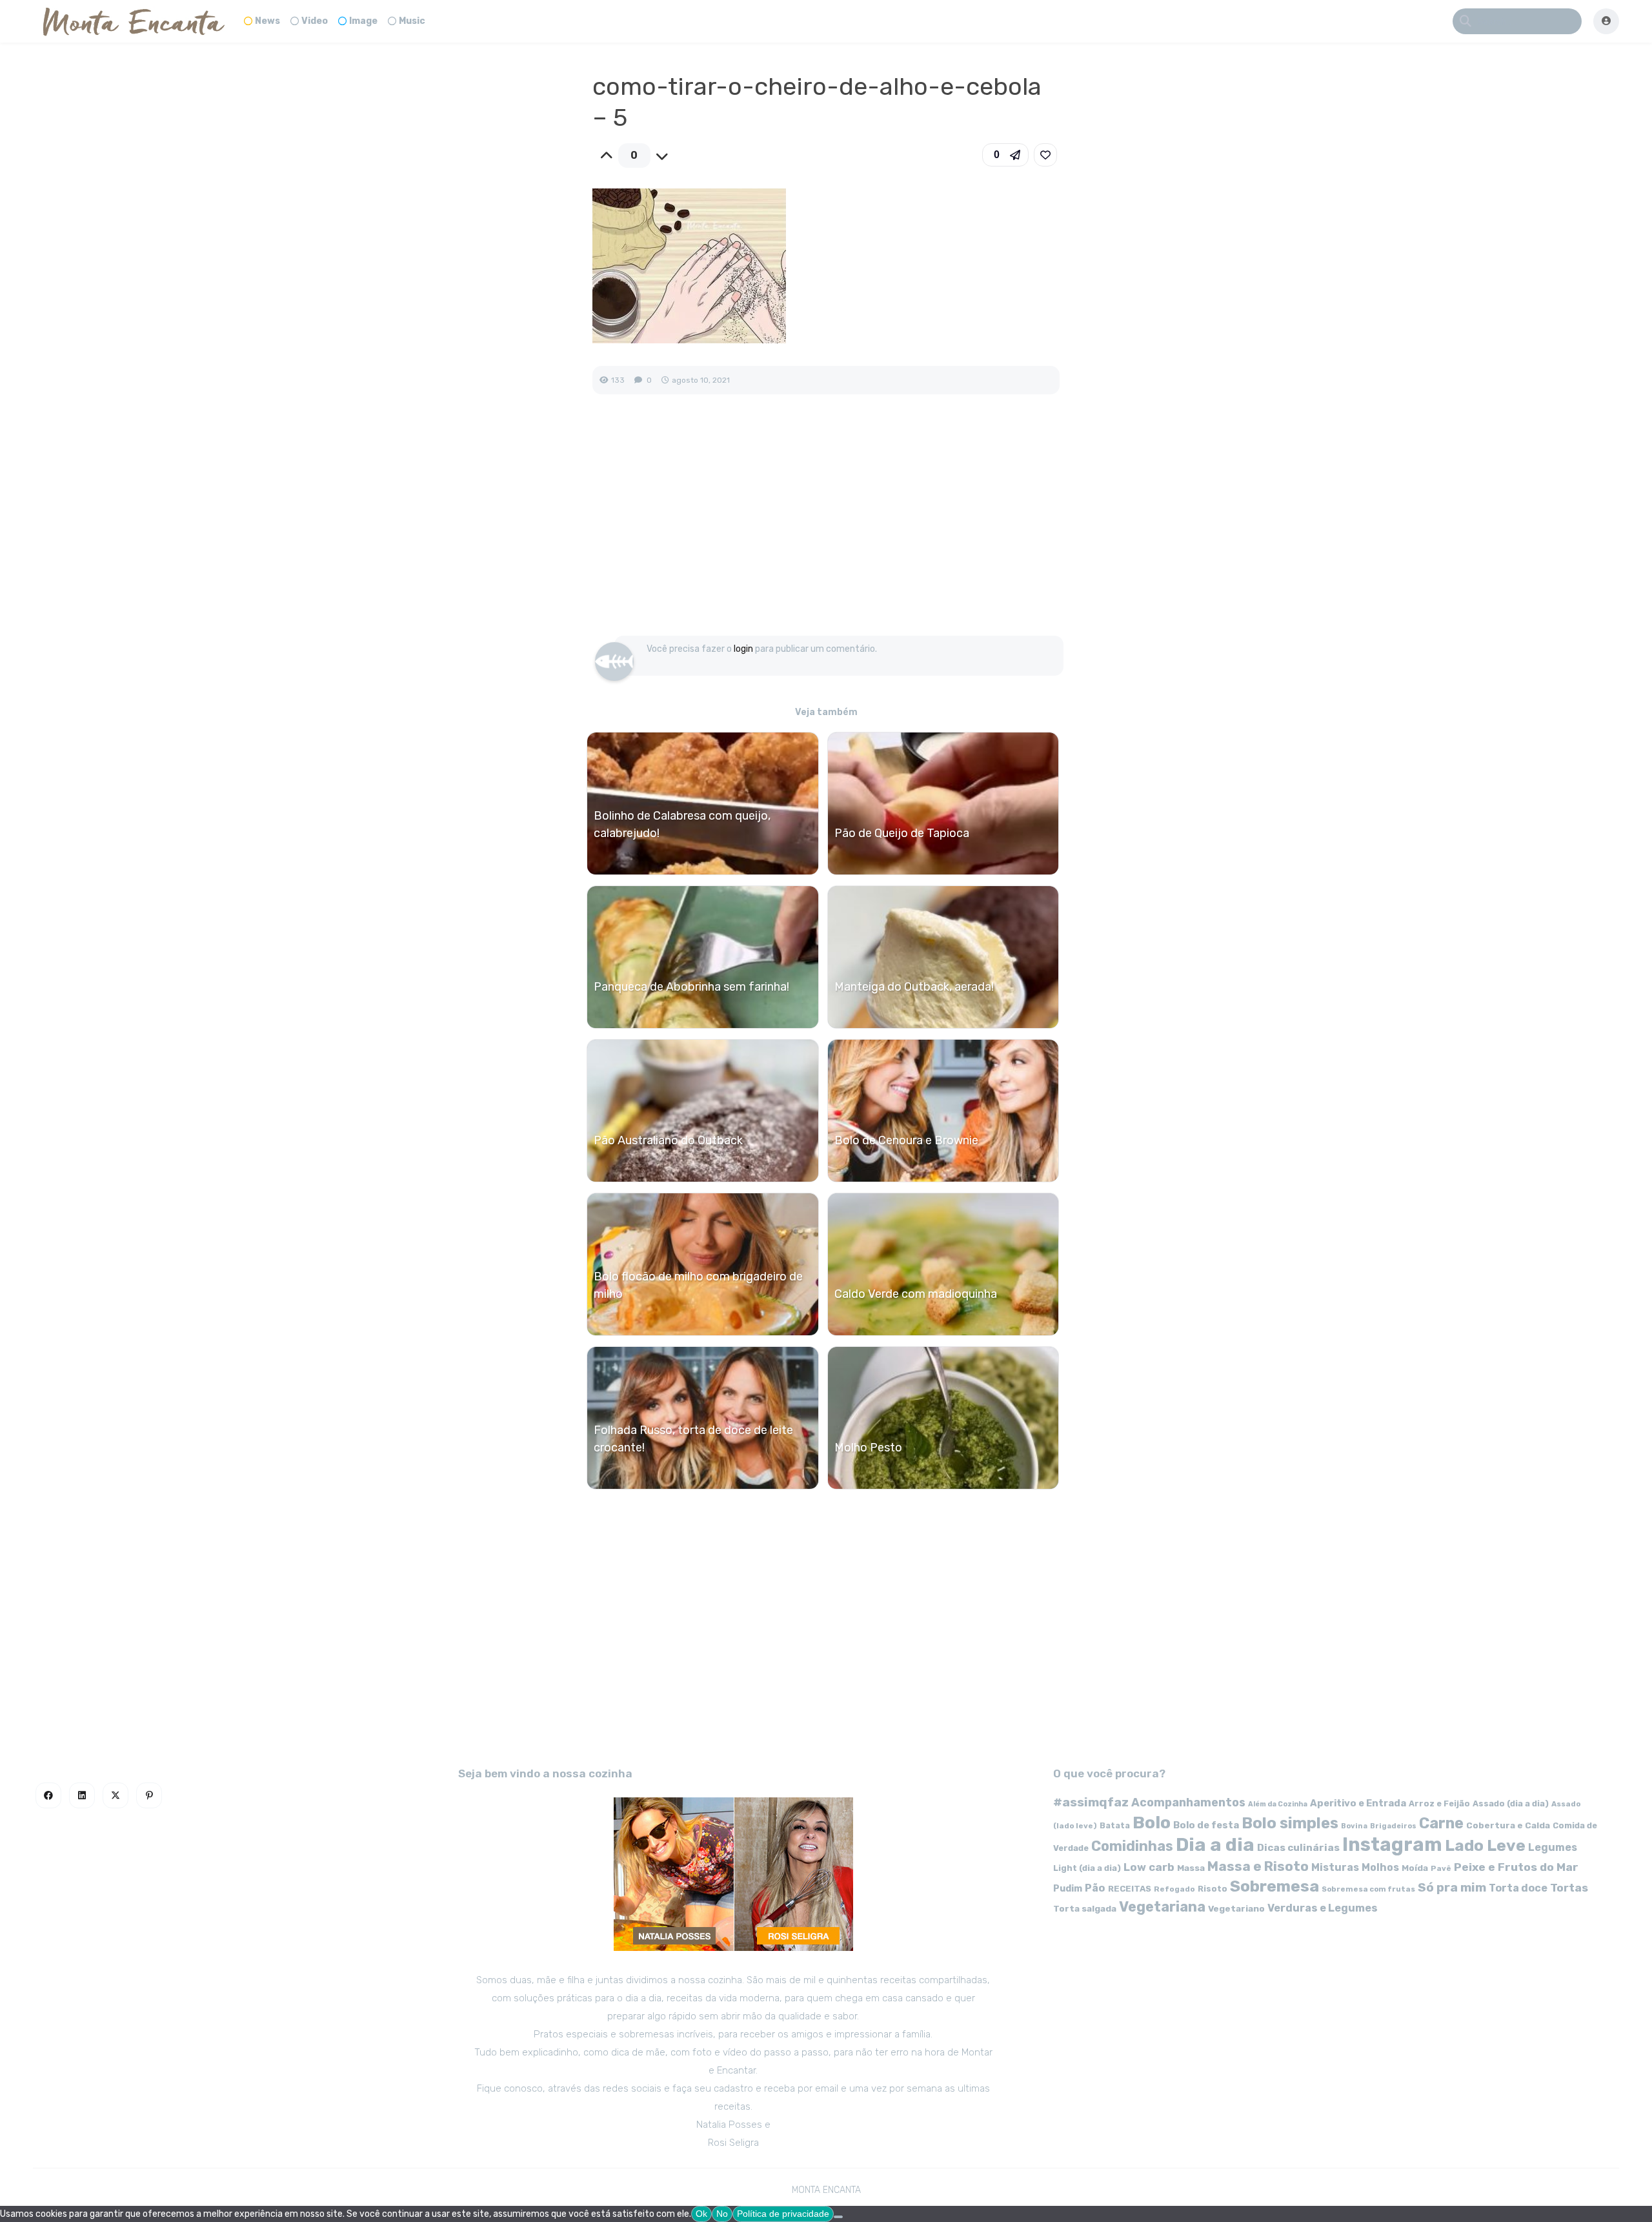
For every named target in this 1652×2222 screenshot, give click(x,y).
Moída (1415, 1868)
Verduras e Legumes (1323, 1908)
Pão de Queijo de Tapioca (902, 833)
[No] (838, 2217)
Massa (1191, 1868)
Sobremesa (1274, 1886)
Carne (1441, 1823)
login (743, 649)
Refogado (1174, 1889)
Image (363, 21)
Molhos (1380, 1867)
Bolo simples (1290, 1823)
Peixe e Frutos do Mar (1516, 1867)
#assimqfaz (1091, 1802)
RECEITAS (1130, 1889)
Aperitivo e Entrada (1358, 1803)
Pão (1095, 1888)
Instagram (1392, 1844)
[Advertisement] (826, 529)
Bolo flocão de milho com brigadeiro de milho (698, 1285)
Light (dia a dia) (1087, 1868)
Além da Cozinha (1278, 1804)
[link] (1045, 155)
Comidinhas (1132, 1846)
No (722, 2214)
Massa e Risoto (1258, 1866)
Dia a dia (1215, 1844)
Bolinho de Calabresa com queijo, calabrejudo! (682, 824)
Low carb (1149, 1867)
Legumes (1553, 1847)
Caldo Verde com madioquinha (916, 1294)
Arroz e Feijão (1439, 1803)
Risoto (1213, 1889)
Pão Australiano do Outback (668, 1140)
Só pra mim (1452, 1887)
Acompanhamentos (1188, 1802)
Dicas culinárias (1298, 1848)
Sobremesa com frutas (1368, 1889)
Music (412, 21)
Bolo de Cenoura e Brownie (906, 1140)
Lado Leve (1485, 1845)
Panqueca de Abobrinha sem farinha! (691, 987)
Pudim (1068, 1889)
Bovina (1354, 1826)
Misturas (1335, 1867)
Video (315, 21)
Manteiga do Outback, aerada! (914, 987)
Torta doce (1518, 1888)
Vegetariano (1236, 1908)
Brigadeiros (1393, 1826)
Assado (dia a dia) (1511, 1803)
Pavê (1441, 1868)
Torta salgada (1085, 1908)
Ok (701, 2214)
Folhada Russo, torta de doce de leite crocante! (693, 1439)
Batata (1115, 1825)
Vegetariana (1162, 1907)
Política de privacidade (783, 2214)
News (267, 21)
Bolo (1152, 1823)
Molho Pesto (868, 1448)
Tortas (1569, 1888)
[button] (1005, 155)
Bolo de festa (1206, 1825)
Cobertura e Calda (1508, 1825)
